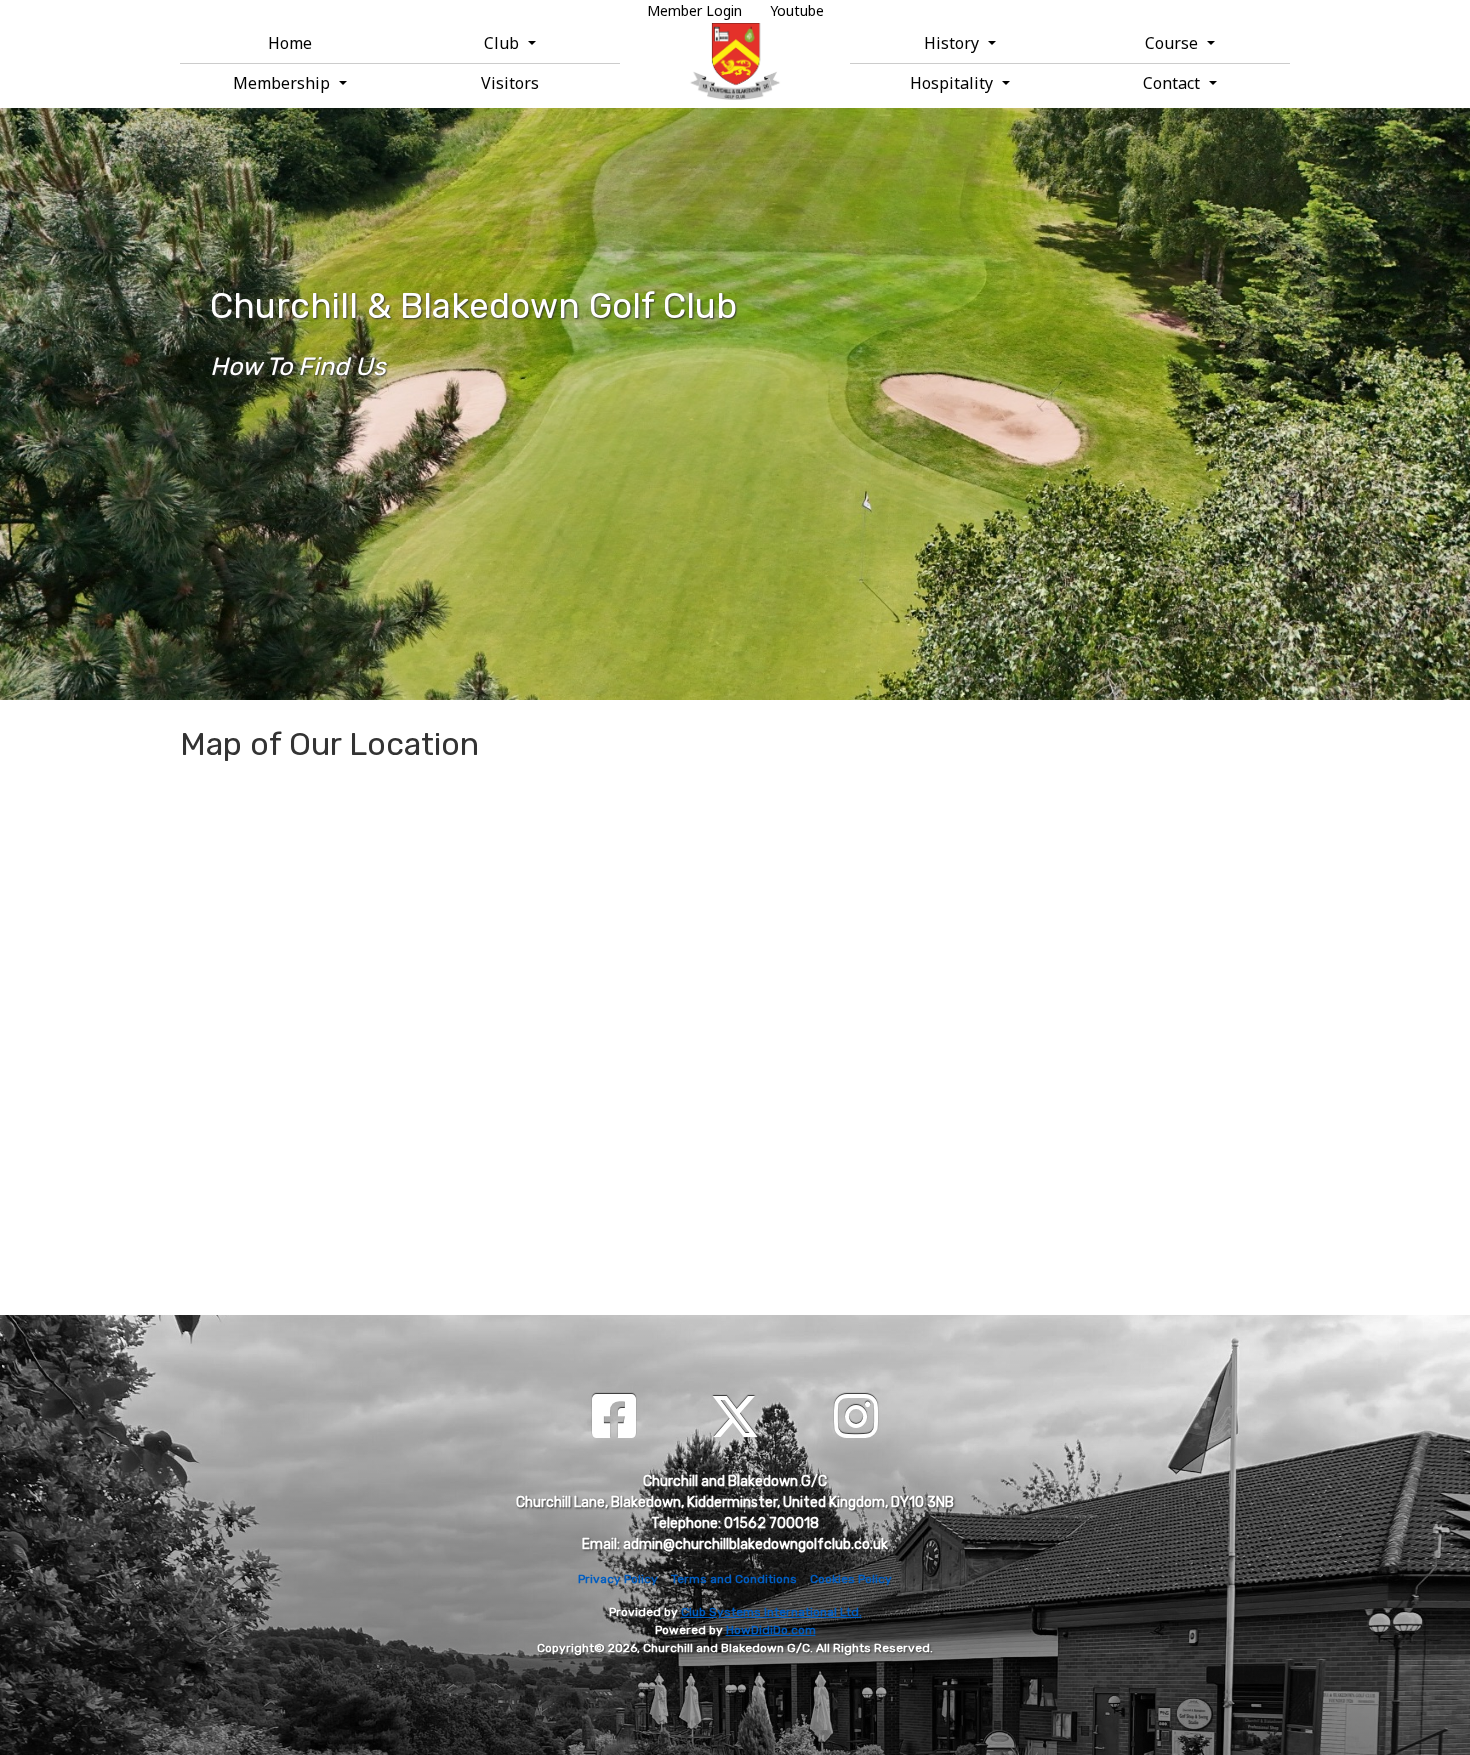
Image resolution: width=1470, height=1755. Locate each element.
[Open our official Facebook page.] (614, 1418)
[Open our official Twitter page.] (735, 1418)
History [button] (953, 43)
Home (290, 43)
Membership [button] (283, 83)
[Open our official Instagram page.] (856, 1418)
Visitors (510, 83)
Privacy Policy (618, 1579)
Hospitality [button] (953, 83)
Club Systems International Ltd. (771, 1612)
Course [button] (1173, 43)
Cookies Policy (851, 1579)
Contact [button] (1173, 83)
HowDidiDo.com (771, 1630)
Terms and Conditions (734, 1579)
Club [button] (503, 43)
